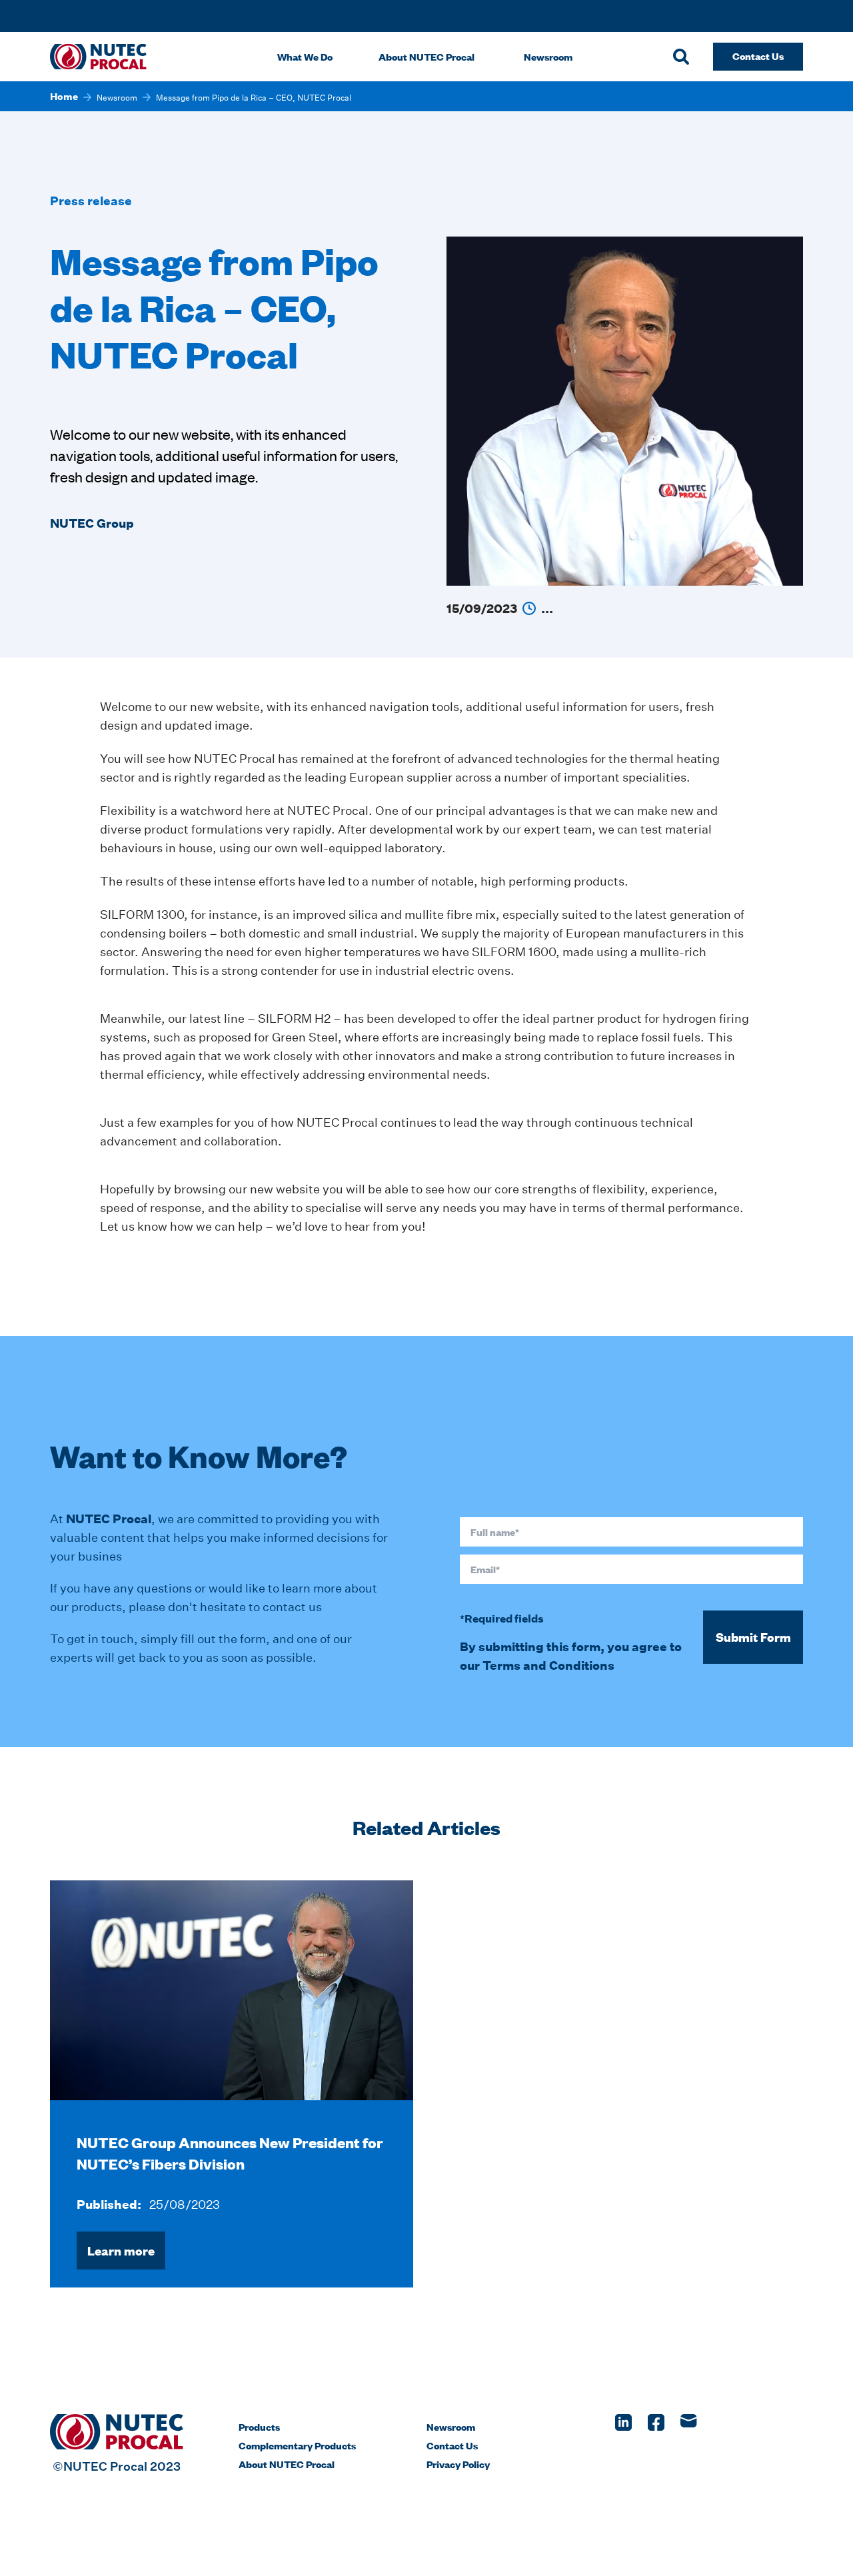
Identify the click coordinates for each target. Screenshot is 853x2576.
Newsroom (548, 56)
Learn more (121, 2251)
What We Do (305, 56)
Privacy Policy (458, 2464)
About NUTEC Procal (426, 56)
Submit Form (753, 1637)
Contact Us (452, 2445)
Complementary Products (297, 2445)
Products (259, 2426)
